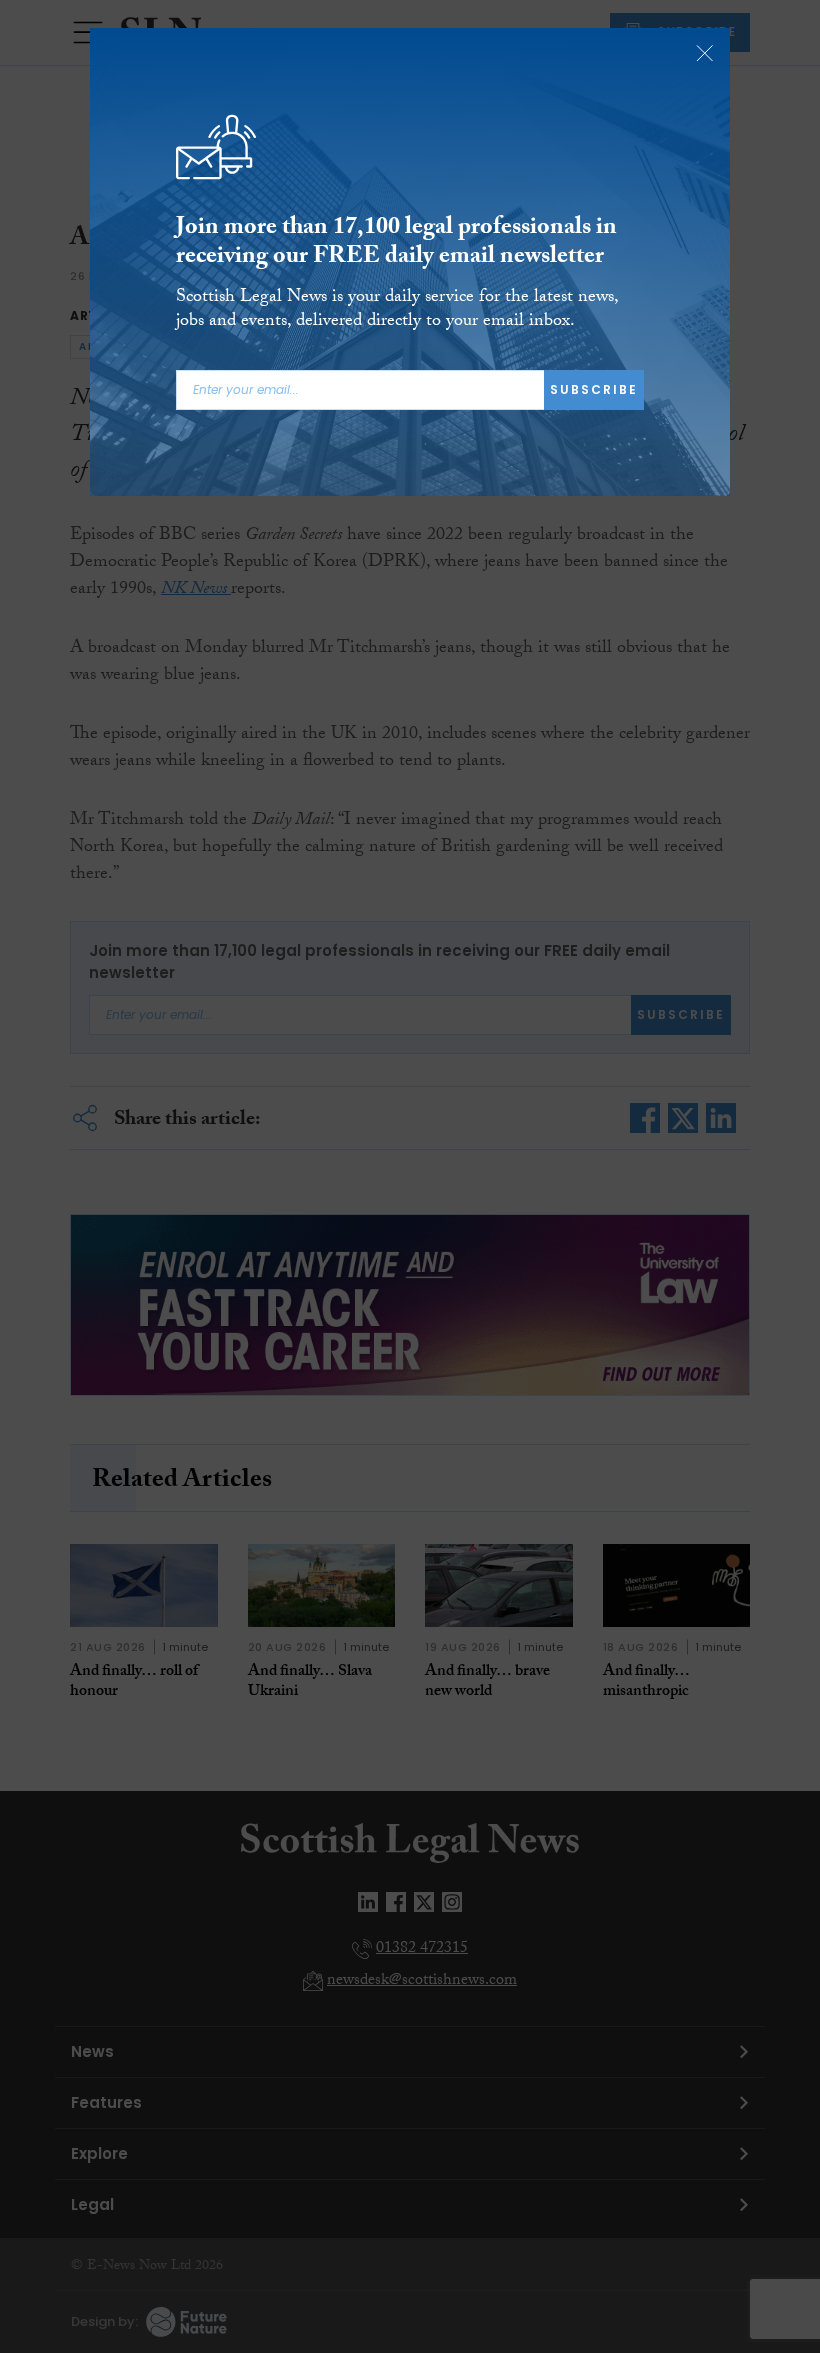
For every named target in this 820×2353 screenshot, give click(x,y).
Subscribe (594, 389)
